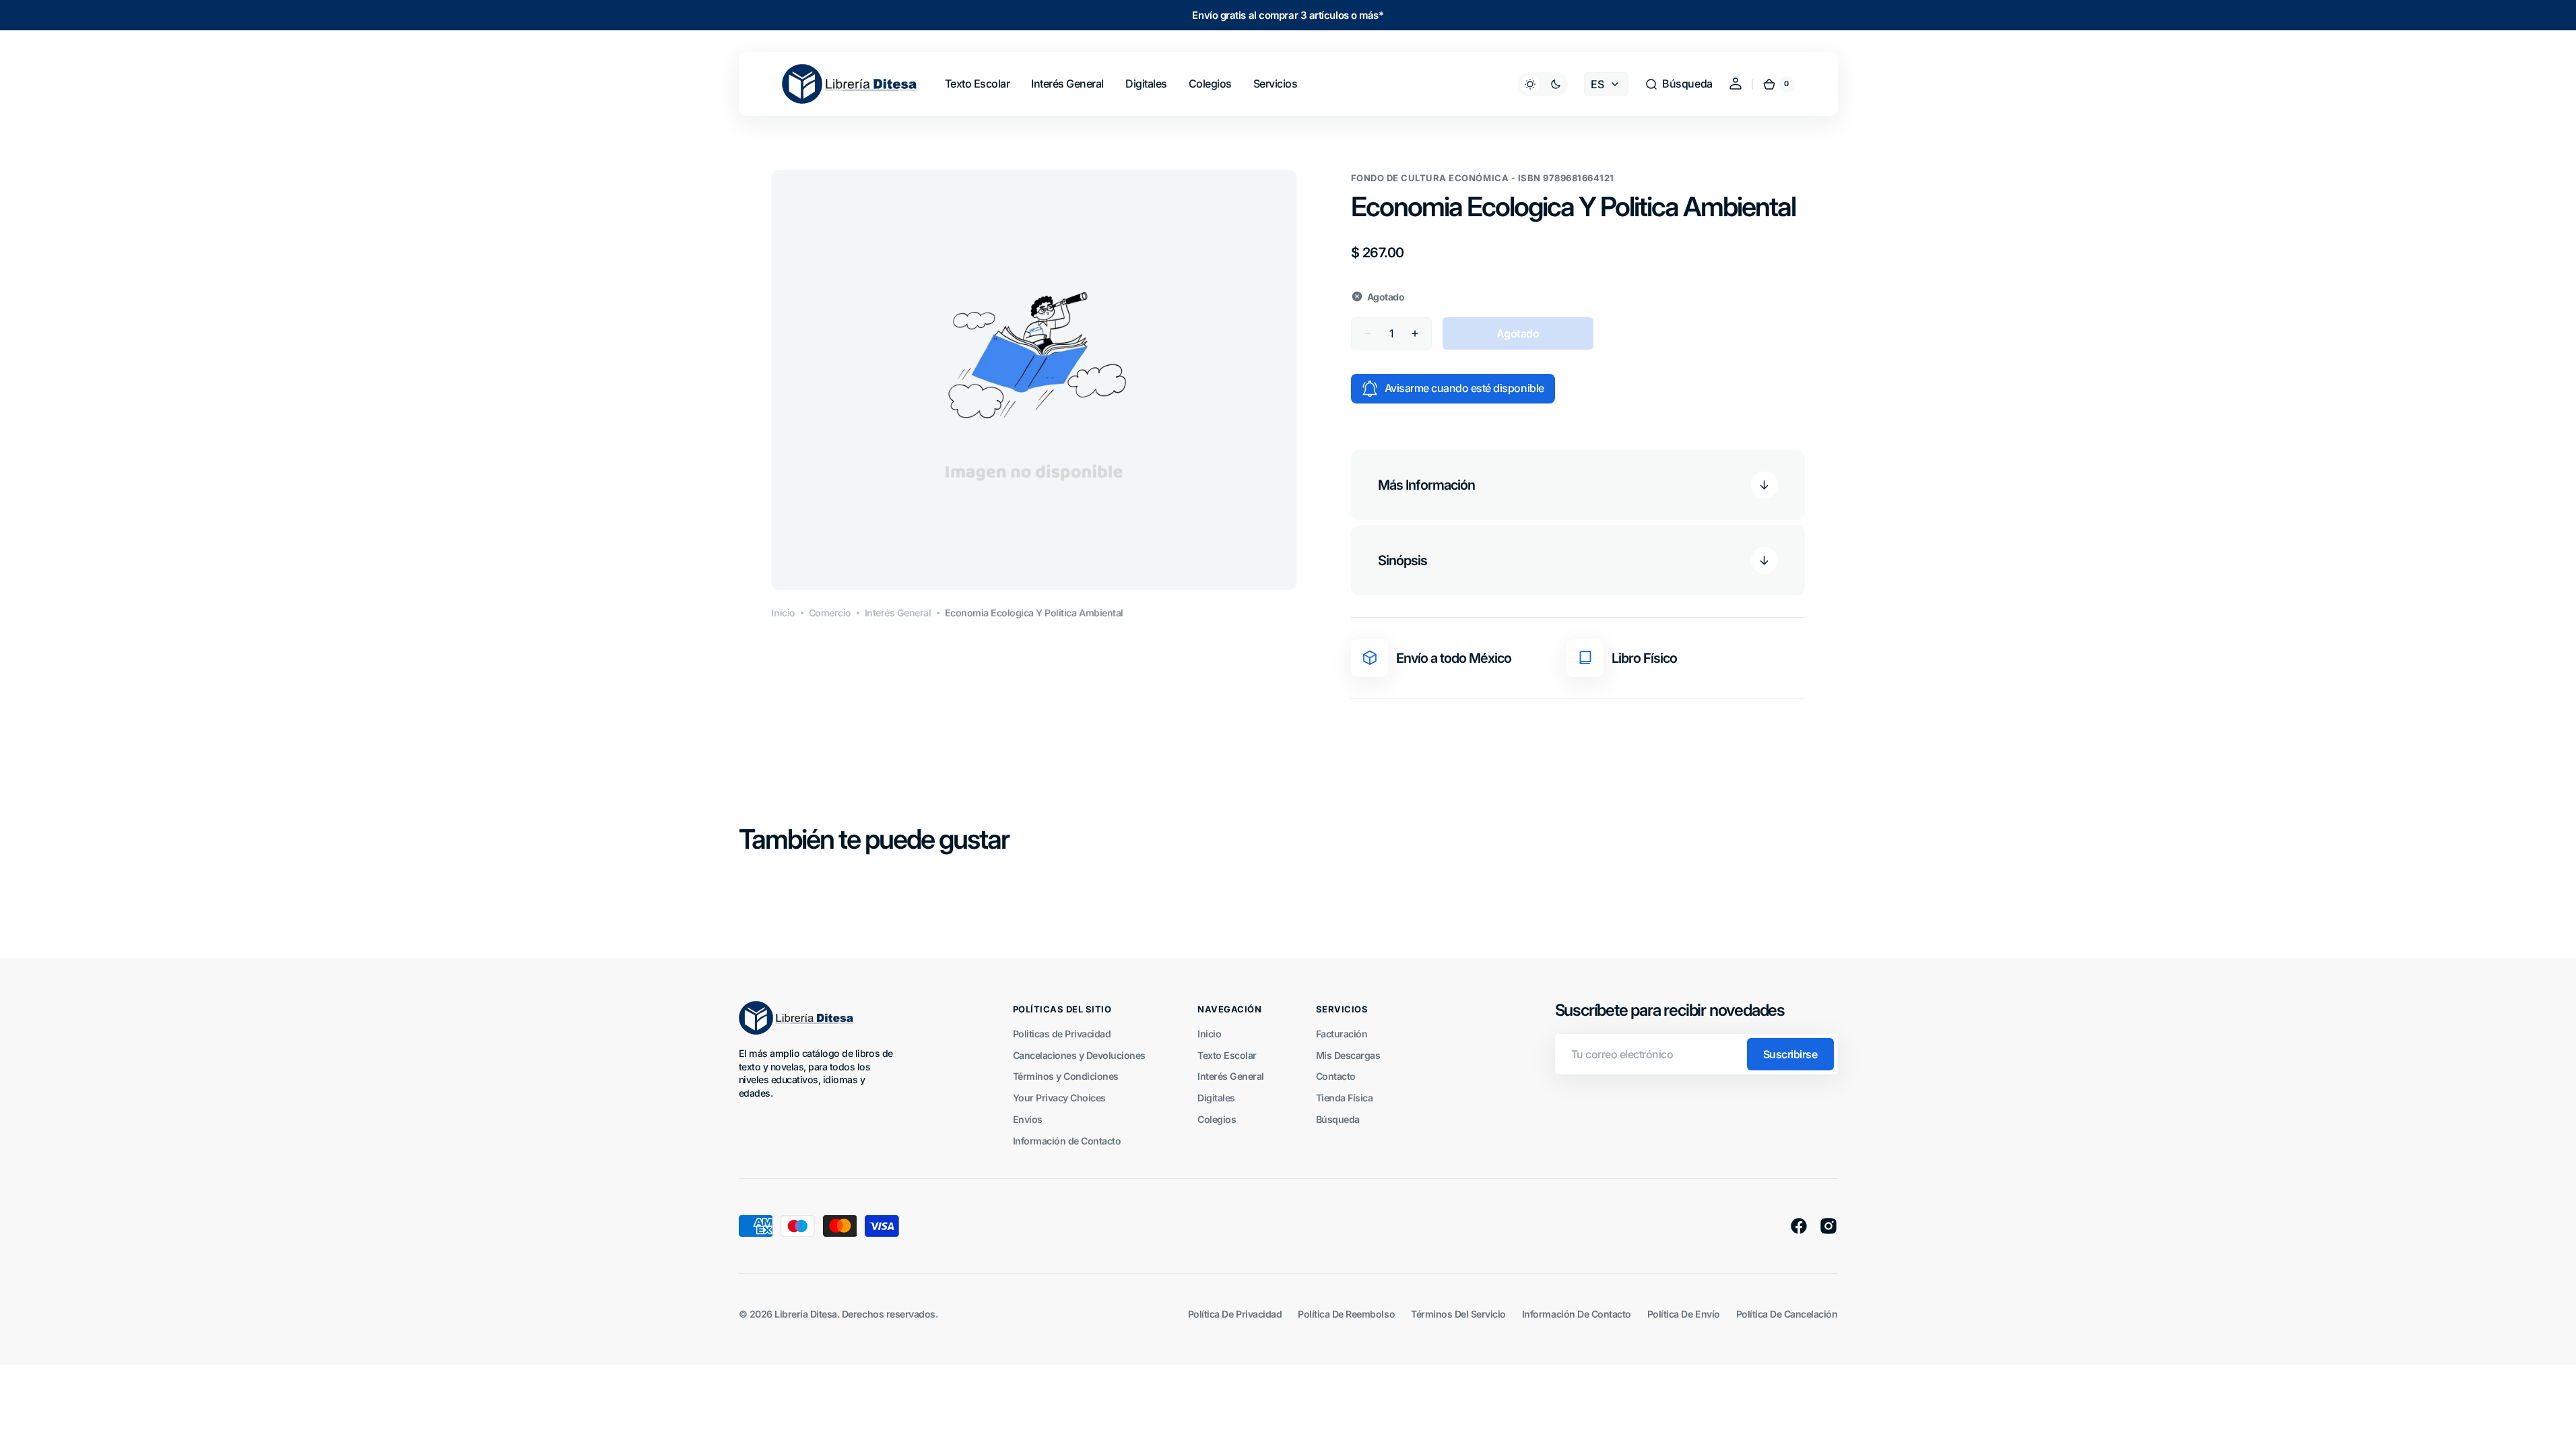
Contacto (1336, 1076)
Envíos (1028, 1119)
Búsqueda (1338, 1119)
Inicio (783, 613)
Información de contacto (1577, 1314)
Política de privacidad (1235, 1314)
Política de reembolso (1346, 1314)
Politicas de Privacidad (1062, 1034)
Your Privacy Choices (1059, 1098)
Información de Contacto (1067, 1141)
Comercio (830, 613)
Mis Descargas (1348, 1055)
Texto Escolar (1227, 1055)
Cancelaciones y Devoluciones (1079, 1055)
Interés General (898, 613)
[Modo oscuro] (1543, 84)
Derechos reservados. (890, 1314)
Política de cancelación (1787, 1314)
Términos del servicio (1458, 1314)
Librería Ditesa (806, 1314)
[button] (1678, 84)
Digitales (1216, 1098)
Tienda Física (1345, 1098)
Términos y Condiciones (1066, 1076)
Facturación (1342, 1034)
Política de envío (1684, 1314)
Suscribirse (1790, 1054)
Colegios (1217, 1119)
